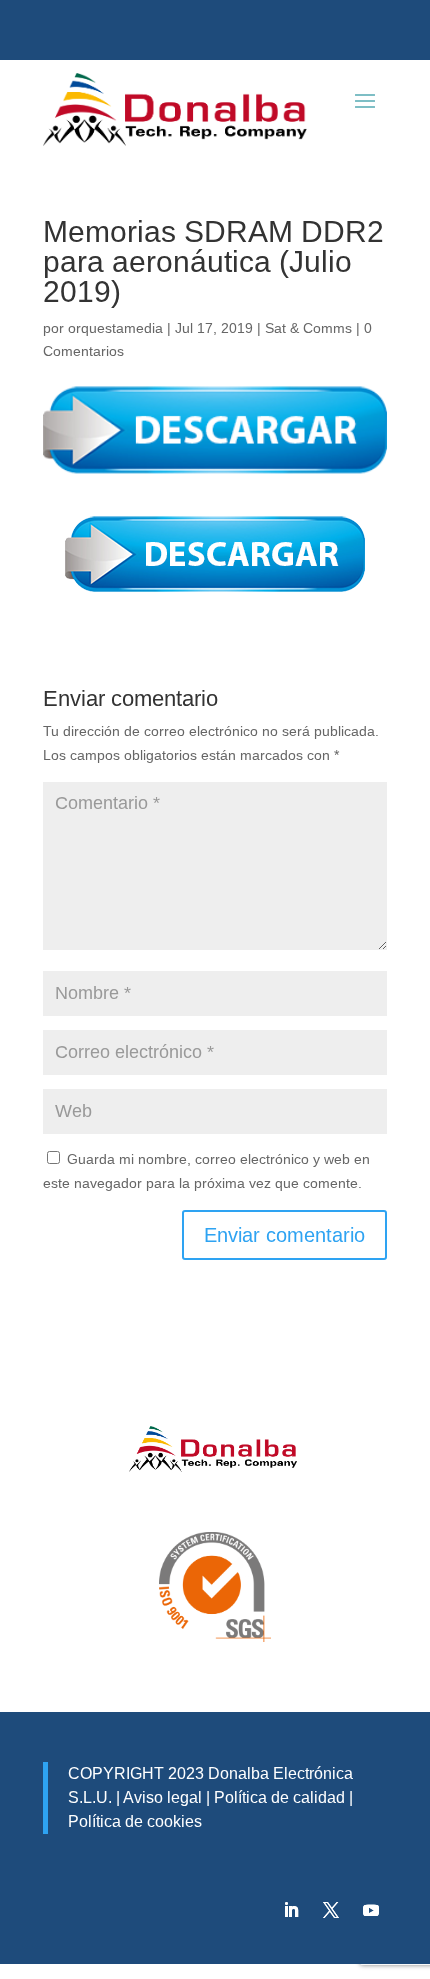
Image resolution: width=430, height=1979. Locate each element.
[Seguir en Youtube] (371, 1910)
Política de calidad (277, 1797)
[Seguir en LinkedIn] (291, 1910)
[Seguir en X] (331, 1910)
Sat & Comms (308, 328)
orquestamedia (115, 328)
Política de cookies (135, 1821)
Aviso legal (162, 1797)
